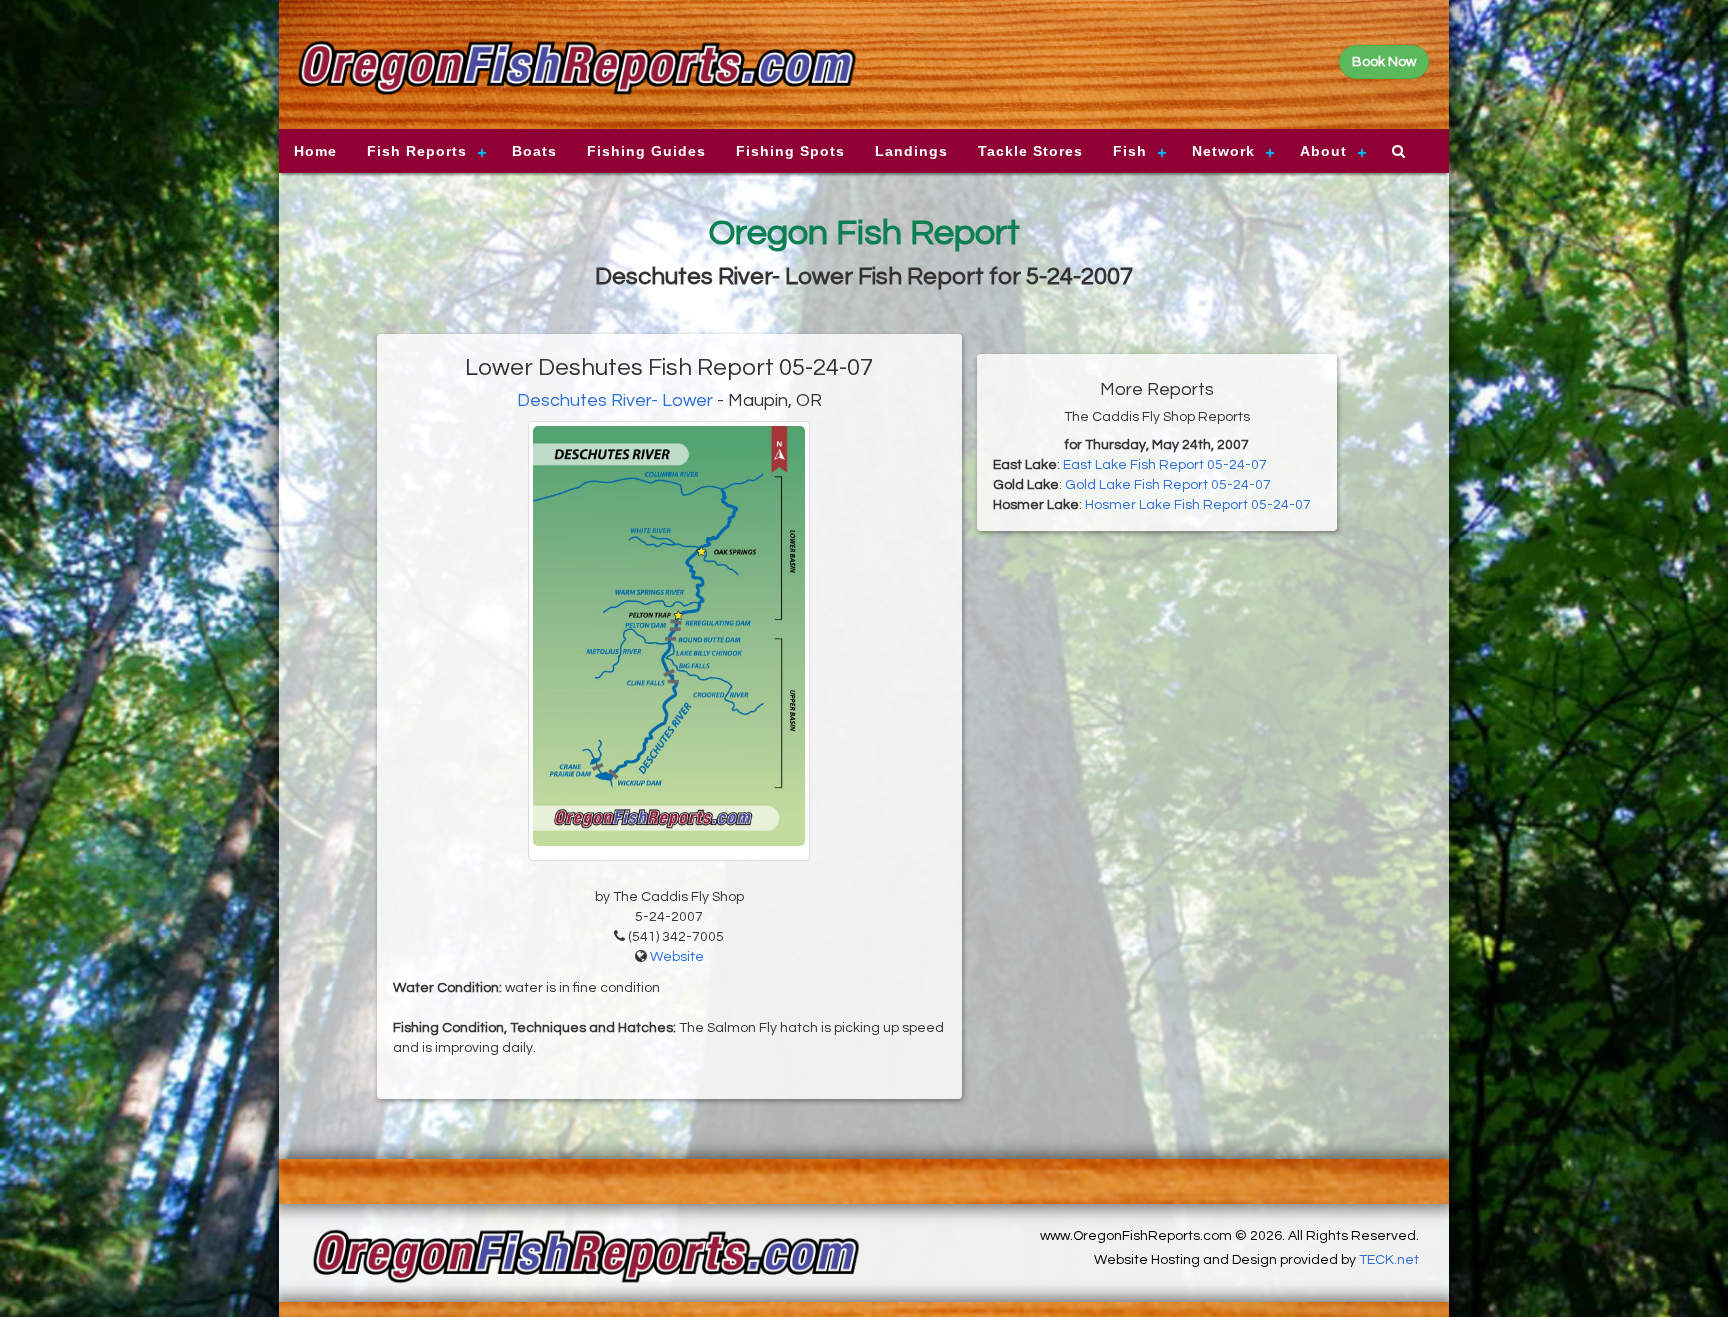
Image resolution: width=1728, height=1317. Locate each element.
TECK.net (1389, 1260)
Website (677, 957)
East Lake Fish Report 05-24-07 (1165, 465)
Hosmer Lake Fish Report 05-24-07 (1198, 505)
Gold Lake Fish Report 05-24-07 (1168, 485)
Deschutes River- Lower (615, 400)
